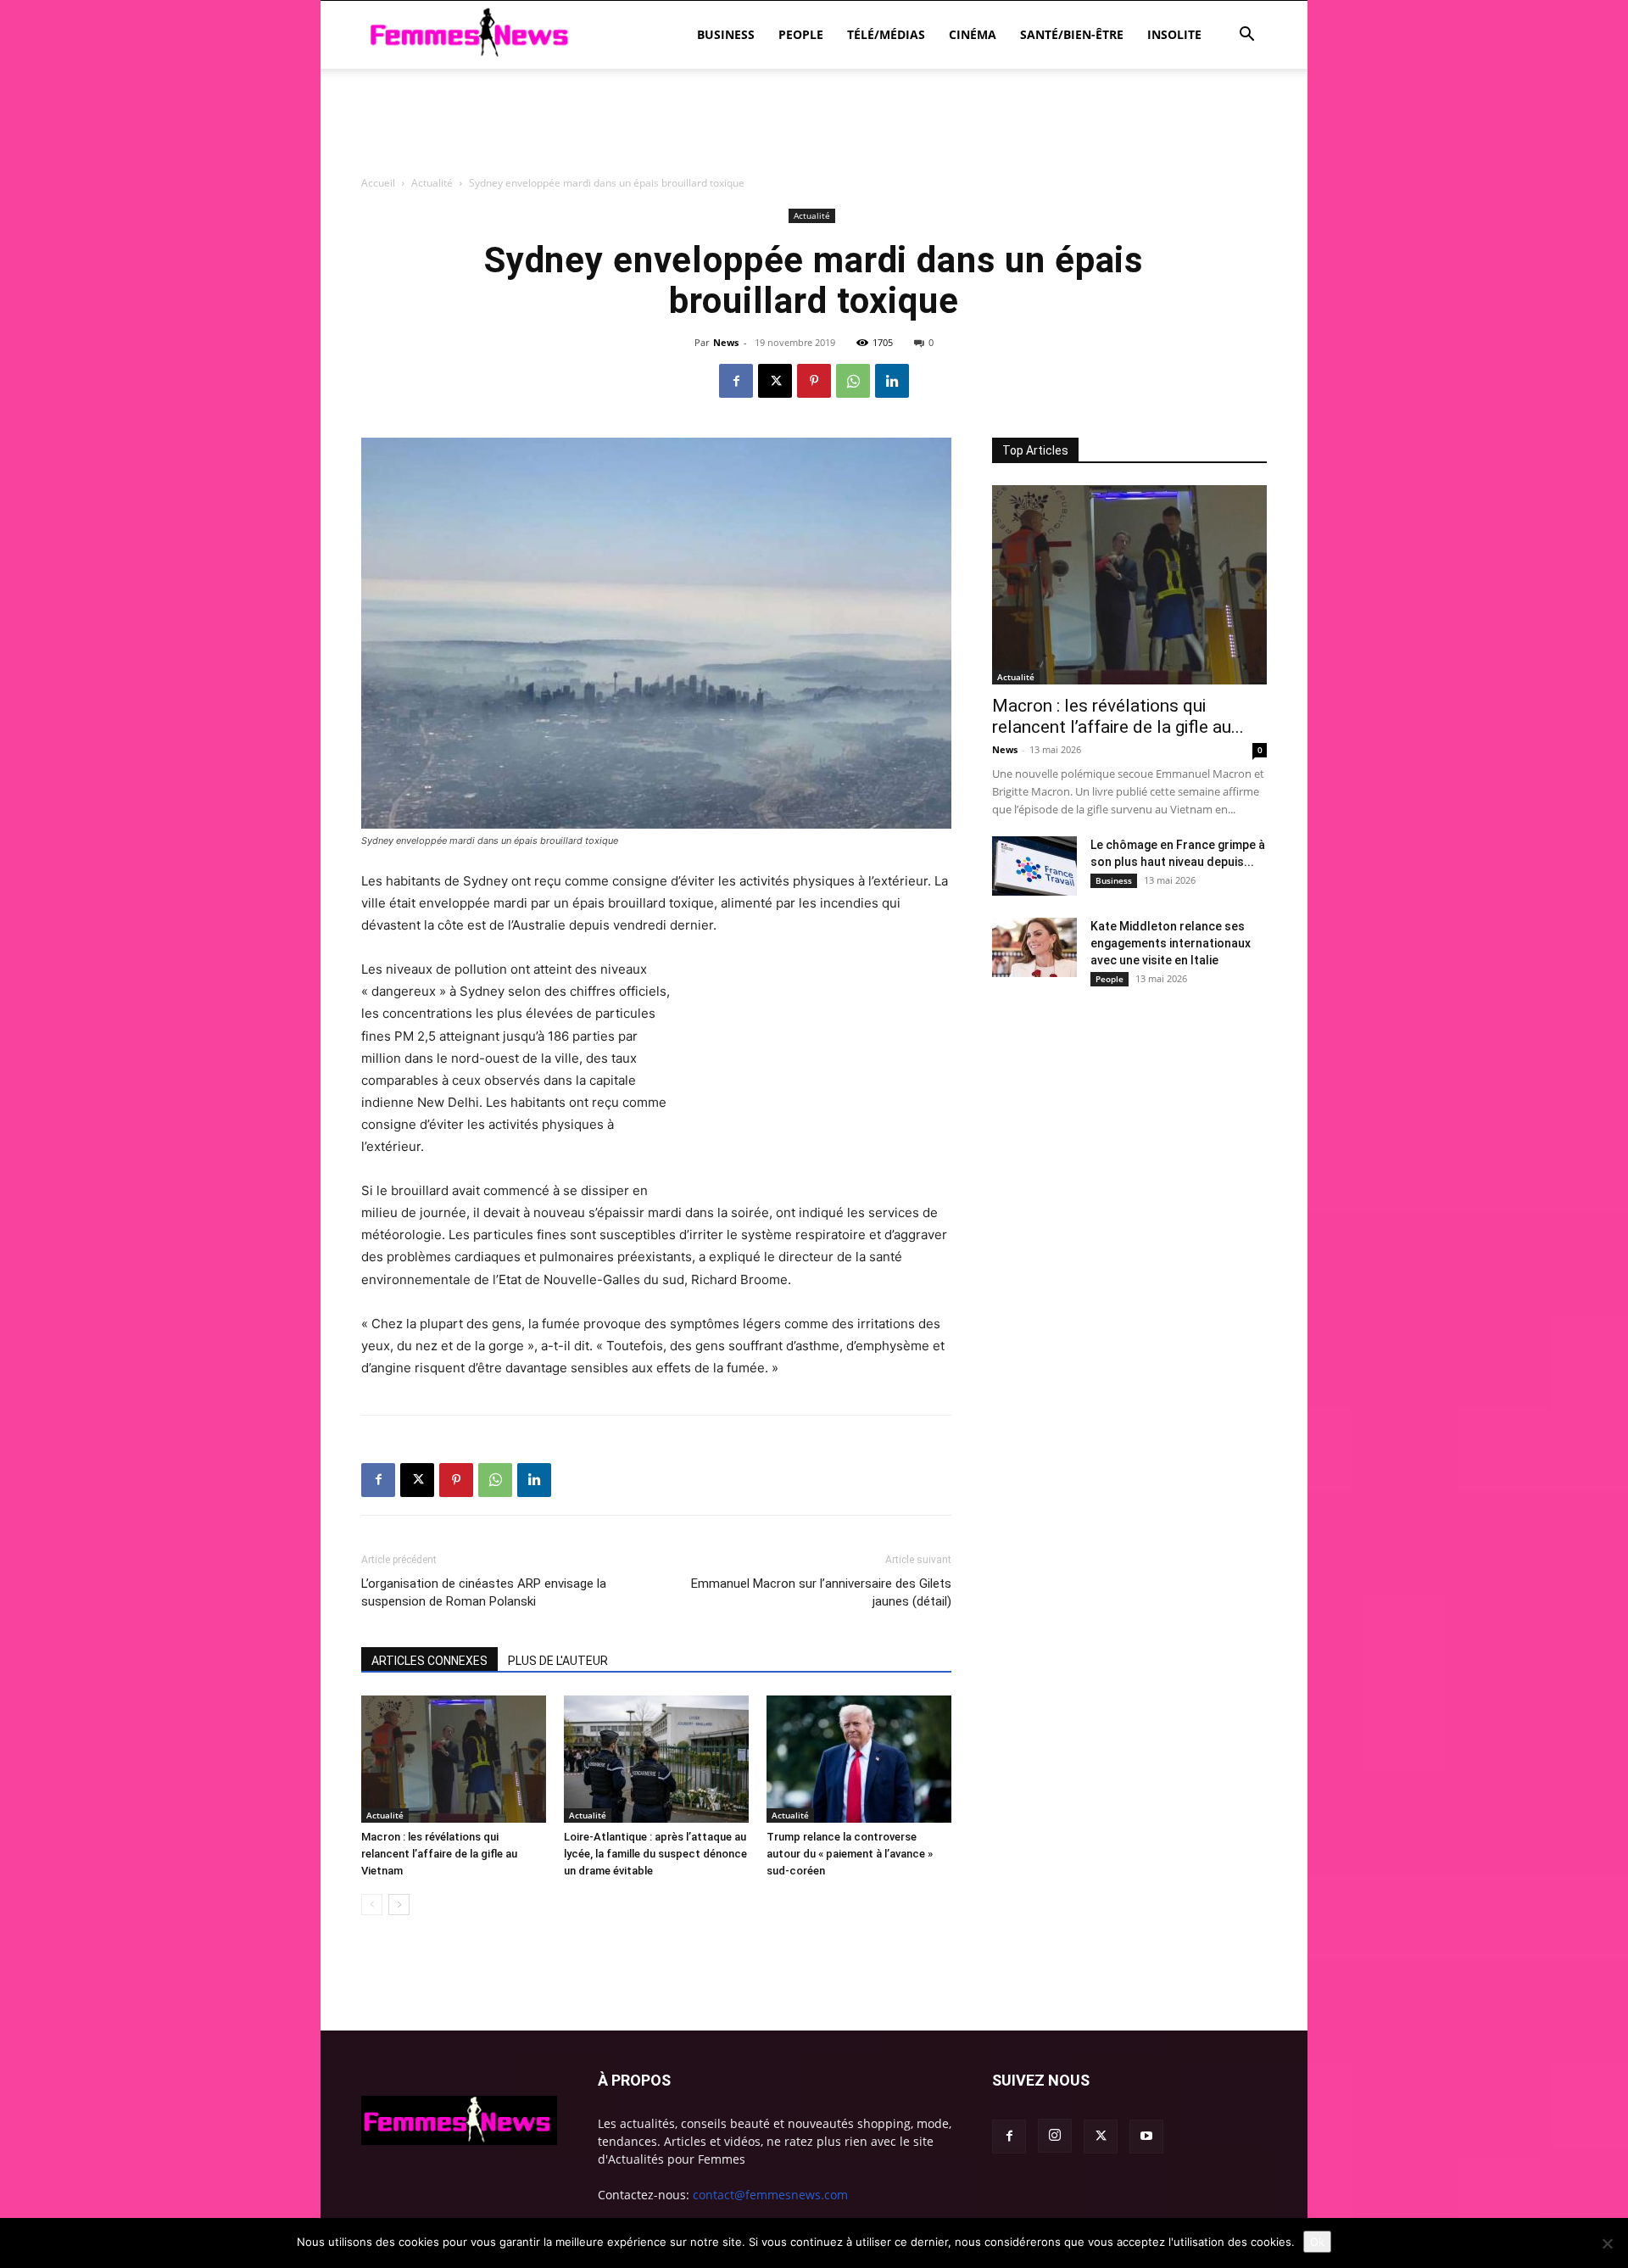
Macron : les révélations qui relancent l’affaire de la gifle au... (1118, 716)
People (801, 34)
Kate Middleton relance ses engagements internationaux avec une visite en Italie (1171, 943)
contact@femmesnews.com (770, 2195)
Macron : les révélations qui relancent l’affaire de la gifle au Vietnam (439, 1854)
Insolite (1174, 34)
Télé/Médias (886, 34)
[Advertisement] (814, 216)
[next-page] (399, 1905)
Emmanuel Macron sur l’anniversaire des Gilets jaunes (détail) (821, 1592)
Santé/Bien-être (1072, 34)
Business (726, 34)
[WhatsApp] (853, 381)
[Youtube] (1146, 2137)
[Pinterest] (814, 381)
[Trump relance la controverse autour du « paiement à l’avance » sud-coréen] (859, 1759)
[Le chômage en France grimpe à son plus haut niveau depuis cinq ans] (1034, 866)
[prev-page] (372, 1905)
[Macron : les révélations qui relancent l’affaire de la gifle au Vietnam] (454, 1759)
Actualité (385, 1815)
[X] (775, 381)
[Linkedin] (892, 381)
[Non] (1607, 2243)
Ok (1317, 2242)
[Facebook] (736, 381)
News (726, 342)
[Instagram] (1055, 2136)
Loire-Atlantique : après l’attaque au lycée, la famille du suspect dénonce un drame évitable (655, 1854)
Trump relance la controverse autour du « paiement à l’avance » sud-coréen (850, 1854)
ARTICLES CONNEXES (429, 1661)
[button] (1246, 36)
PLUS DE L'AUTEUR (558, 1661)
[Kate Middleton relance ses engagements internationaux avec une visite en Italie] (1034, 947)
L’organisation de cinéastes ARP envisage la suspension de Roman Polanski (484, 1592)
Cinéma (973, 34)
